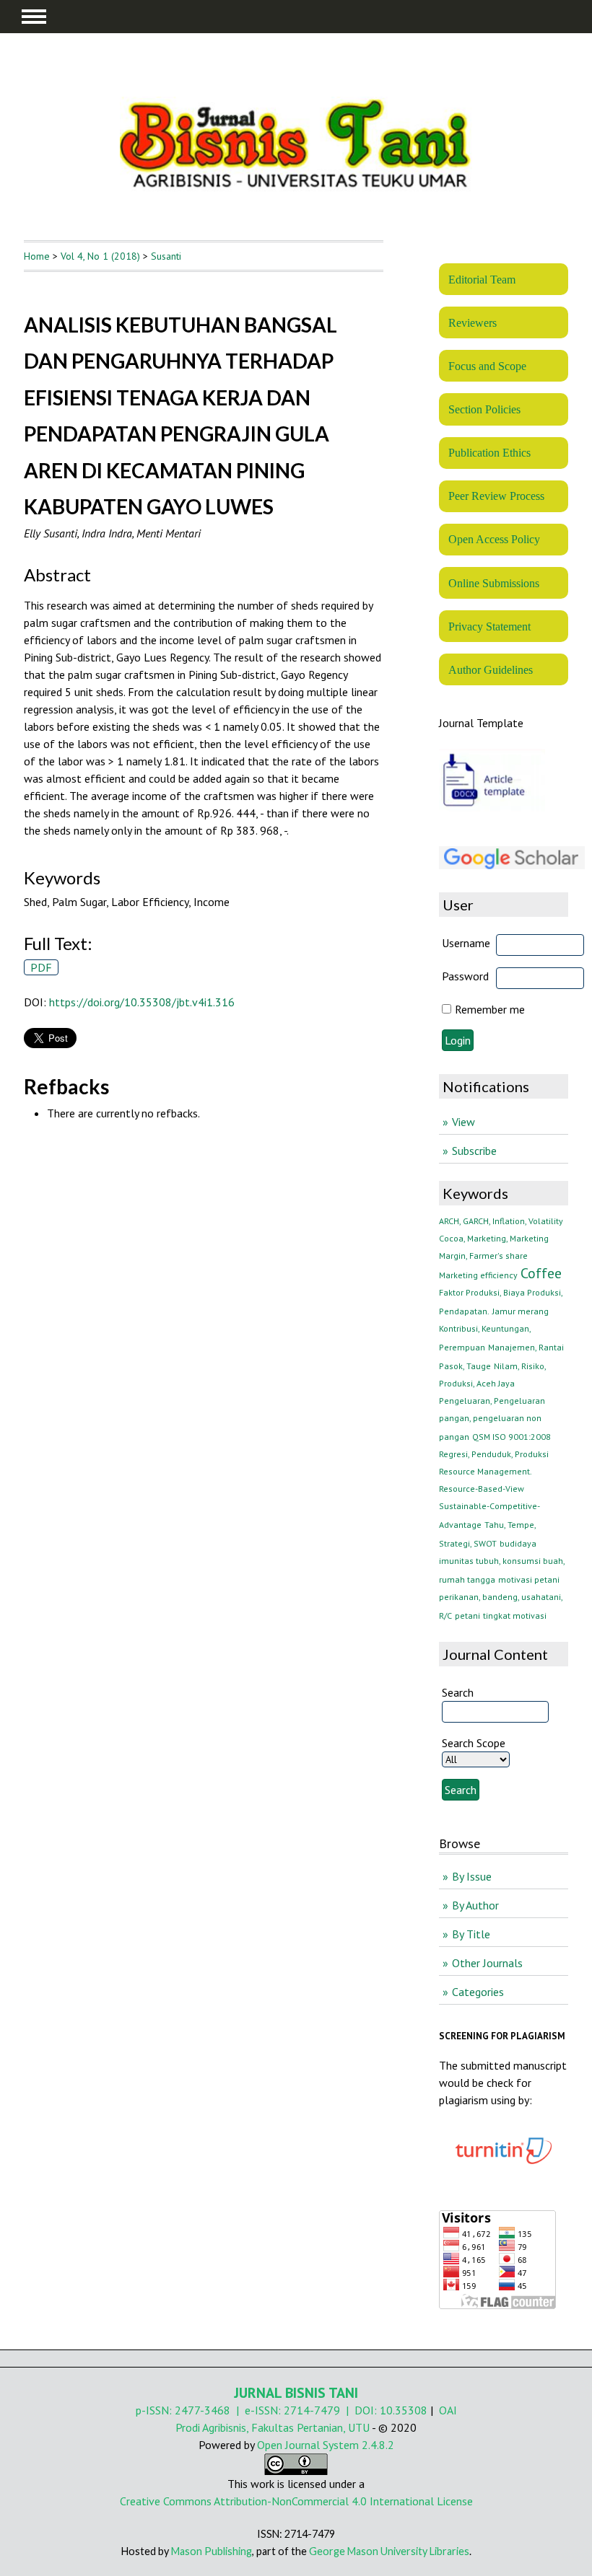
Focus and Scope (487, 366)
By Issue (472, 1876)
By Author (475, 1905)
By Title (471, 1934)
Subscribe (474, 1151)
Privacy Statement (489, 627)
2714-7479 (312, 2410)
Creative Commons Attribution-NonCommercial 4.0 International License (296, 2501)
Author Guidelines (491, 670)
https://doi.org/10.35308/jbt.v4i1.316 (142, 1002)
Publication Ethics (489, 453)
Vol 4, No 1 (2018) (100, 256)
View (463, 1122)
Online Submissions (494, 583)
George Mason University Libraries (389, 2551)
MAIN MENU (34, 17)
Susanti (166, 256)
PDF (41, 967)
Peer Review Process (496, 496)
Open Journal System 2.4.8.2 (326, 2445)
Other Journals (487, 1963)
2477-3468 (203, 2410)
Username (466, 943)
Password (465, 976)
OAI (448, 2410)
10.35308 (404, 2410)
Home (37, 256)
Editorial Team (482, 280)
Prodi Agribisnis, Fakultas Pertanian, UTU (273, 2427)
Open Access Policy (494, 539)
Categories (478, 1992)
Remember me (490, 1009)
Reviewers (473, 323)
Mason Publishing (212, 2551)
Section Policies (484, 409)
